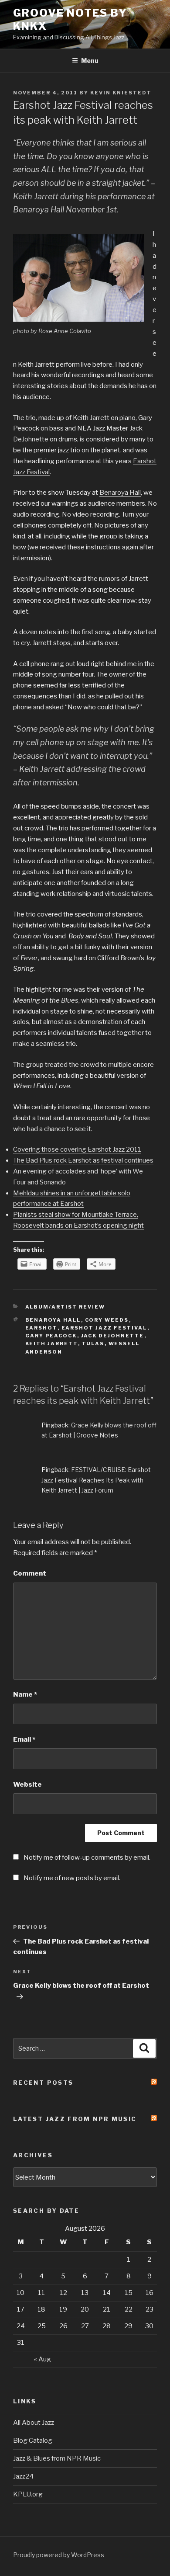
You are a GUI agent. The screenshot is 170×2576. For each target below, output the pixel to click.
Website (27, 1784)
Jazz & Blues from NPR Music (57, 2458)
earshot (41, 1328)
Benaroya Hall (120, 493)
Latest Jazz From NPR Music (75, 2119)
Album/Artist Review (65, 1307)
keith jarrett (52, 1344)
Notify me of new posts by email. (72, 1878)
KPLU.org (28, 2494)
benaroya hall (53, 1320)
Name (25, 1694)
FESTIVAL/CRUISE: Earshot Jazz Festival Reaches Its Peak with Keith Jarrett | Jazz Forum (96, 1480)
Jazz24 (23, 2476)
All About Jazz (34, 2423)
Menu (90, 61)
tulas (93, 1344)
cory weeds (107, 1320)
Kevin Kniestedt (121, 93)
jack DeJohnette (113, 1336)
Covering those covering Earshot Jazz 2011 (77, 1149)
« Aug (42, 2359)
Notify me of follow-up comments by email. (87, 1857)
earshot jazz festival (104, 1328)
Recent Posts (43, 2083)
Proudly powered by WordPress (59, 2555)
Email (24, 1739)
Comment (30, 1573)
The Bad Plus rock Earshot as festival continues (83, 1160)
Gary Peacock (51, 1336)
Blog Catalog (33, 2441)
